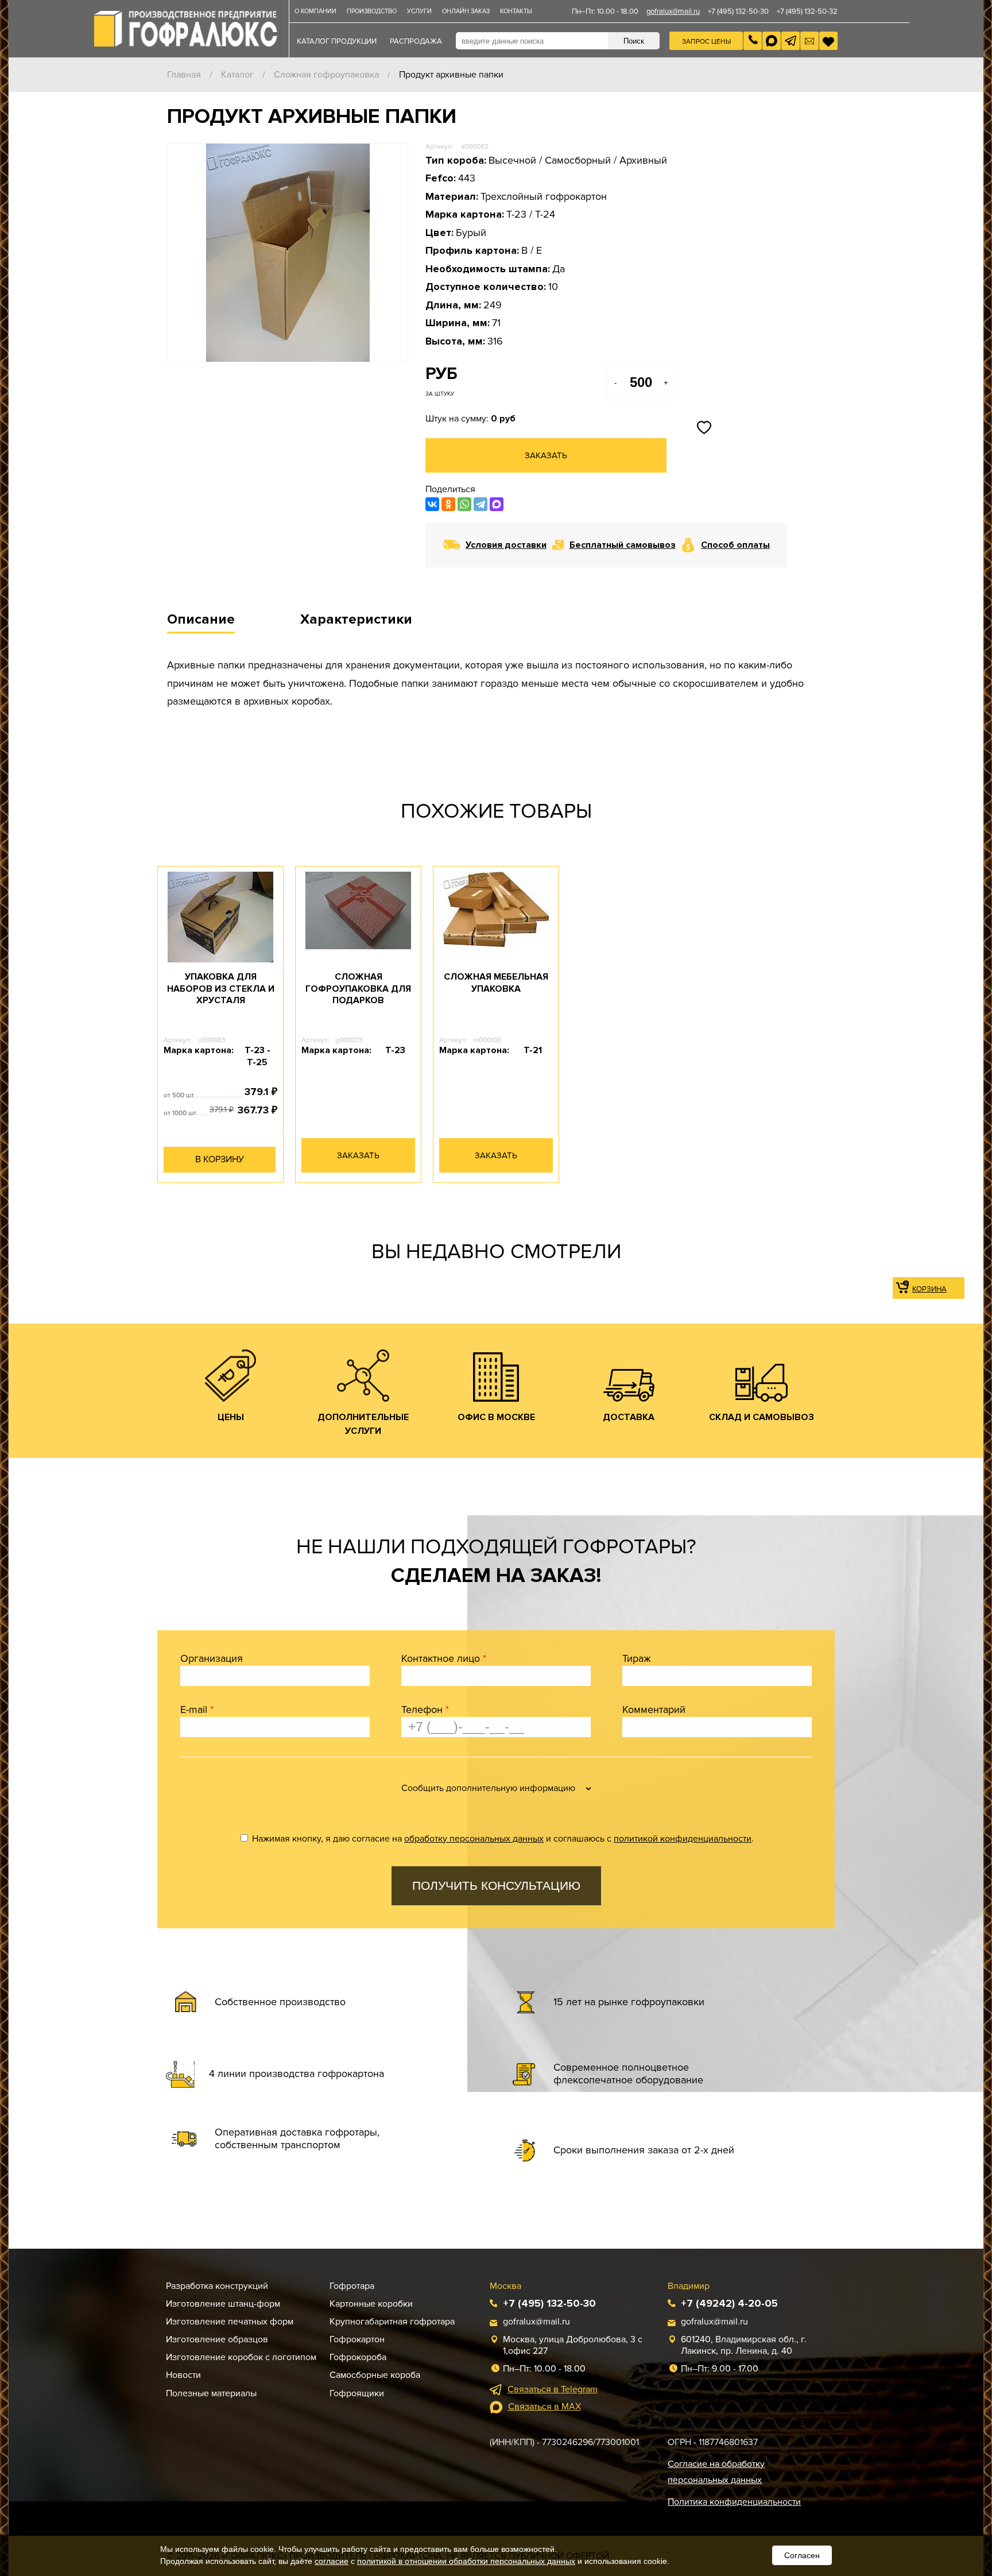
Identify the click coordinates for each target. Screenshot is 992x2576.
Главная (184, 75)
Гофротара (352, 2286)
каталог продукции (337, 41)
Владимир (689, 2286)
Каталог (237, 75)
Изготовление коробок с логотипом (241, 2357)
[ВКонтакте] (432, 504)
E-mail (197, 1709)
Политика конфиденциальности (734, 2502)
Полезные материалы (211, 2393)
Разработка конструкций (217, 2286)
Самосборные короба (375, 2375)
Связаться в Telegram (553, 2389)
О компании (315, 11)
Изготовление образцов (217, 2339)
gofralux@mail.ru (673, 11)
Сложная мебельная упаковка (496, 983)
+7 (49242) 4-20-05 (729, 2303)
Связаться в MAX (545, 2407)
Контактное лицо (444, 1658)
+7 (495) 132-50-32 (807, 11)
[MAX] (497, 504)
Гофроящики (357, 2393)
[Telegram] (480, 504)
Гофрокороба (358, 2357)
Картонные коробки (371, 2304)
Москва (505, 2286)
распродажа (416, 41)
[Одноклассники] (448, 504)
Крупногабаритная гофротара (392, 2322)
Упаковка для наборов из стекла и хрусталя (221, 989)
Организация (212, 1658)
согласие (332, 2561)
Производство (372, 11)
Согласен (802, 2555)
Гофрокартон (357, 2339)
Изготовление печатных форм (230, 2322)
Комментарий (654, 1709)
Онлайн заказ (466, 11)
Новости (183, 2375)
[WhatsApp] (464, 504)
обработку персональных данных (474, 1839)
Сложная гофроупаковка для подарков (358, 989)
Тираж (637, 1658)
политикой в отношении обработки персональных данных (466, 2561)
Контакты (516, 11)
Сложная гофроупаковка (326, 75)
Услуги (419, 11)
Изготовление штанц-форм (223, 2304)
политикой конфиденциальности (683, 1839)
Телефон (425, 1709)
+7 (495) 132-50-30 (738, 11)
